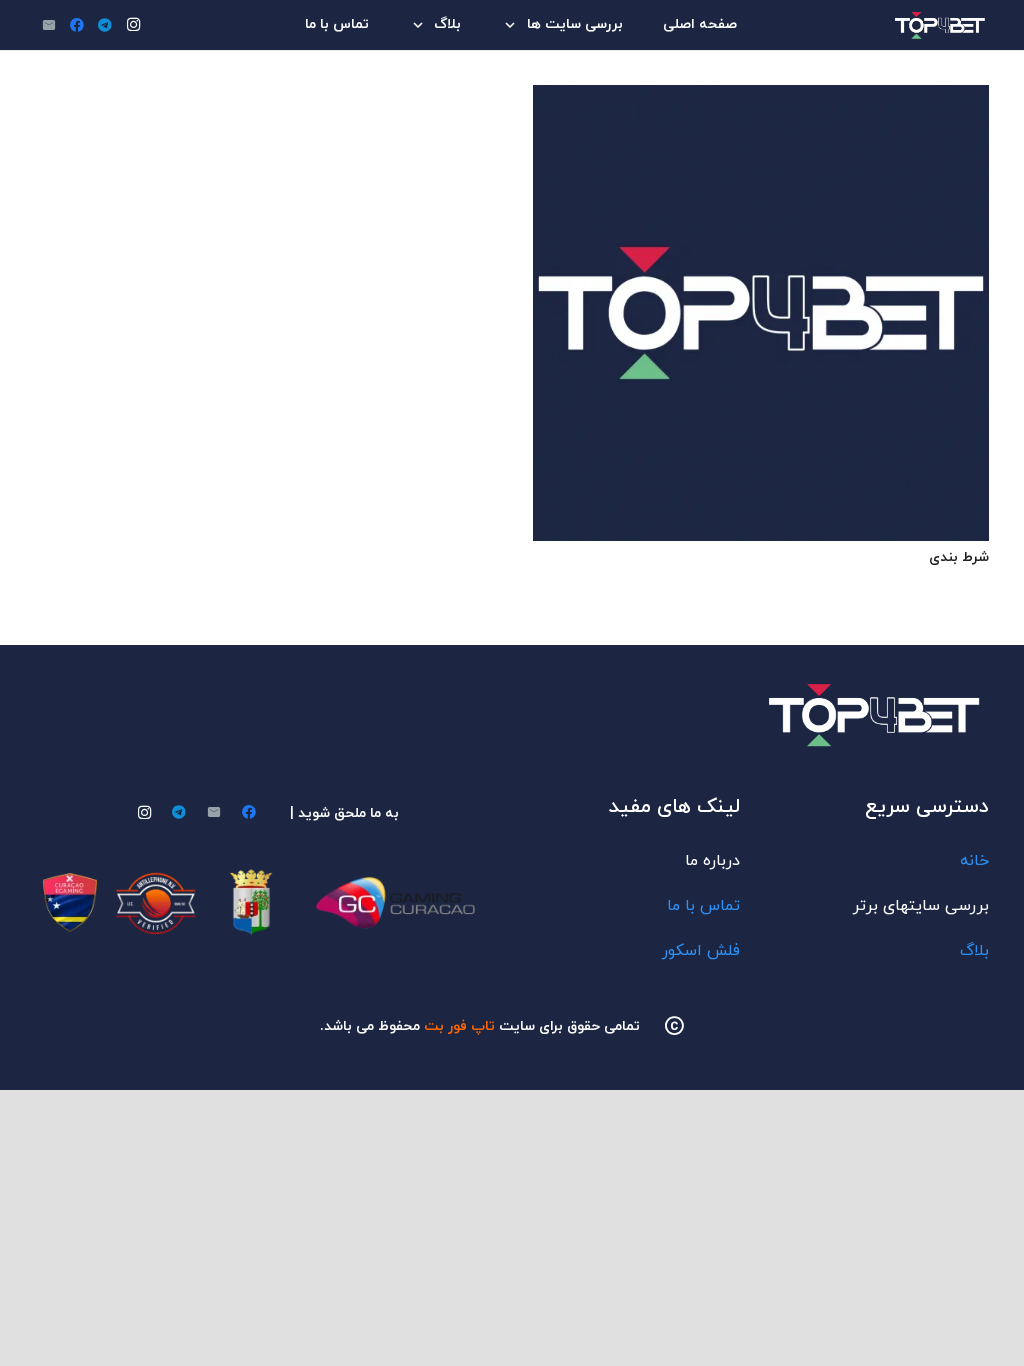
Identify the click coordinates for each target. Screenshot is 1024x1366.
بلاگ (974, 951)
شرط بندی (959, 557)
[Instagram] (133, 25)
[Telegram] (105, 25)
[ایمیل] (49, 25)
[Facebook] (77, 25)
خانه (974, 861)
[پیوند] (942, 25)
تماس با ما (703, 906)
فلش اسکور (701, 951)
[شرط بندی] (761, 96)
